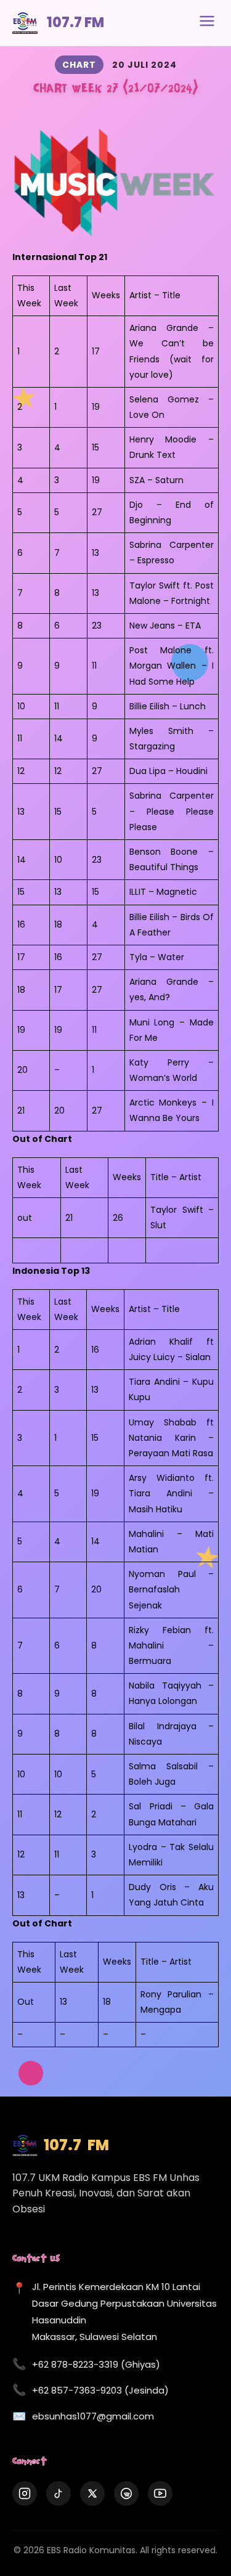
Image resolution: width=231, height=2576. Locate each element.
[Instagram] (25, 2493)
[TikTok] (59, 2493)
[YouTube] (160, 2493)
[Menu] (207, 23)
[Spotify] (126, 2493)
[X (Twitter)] (92, 2493)
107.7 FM (75, 22)
